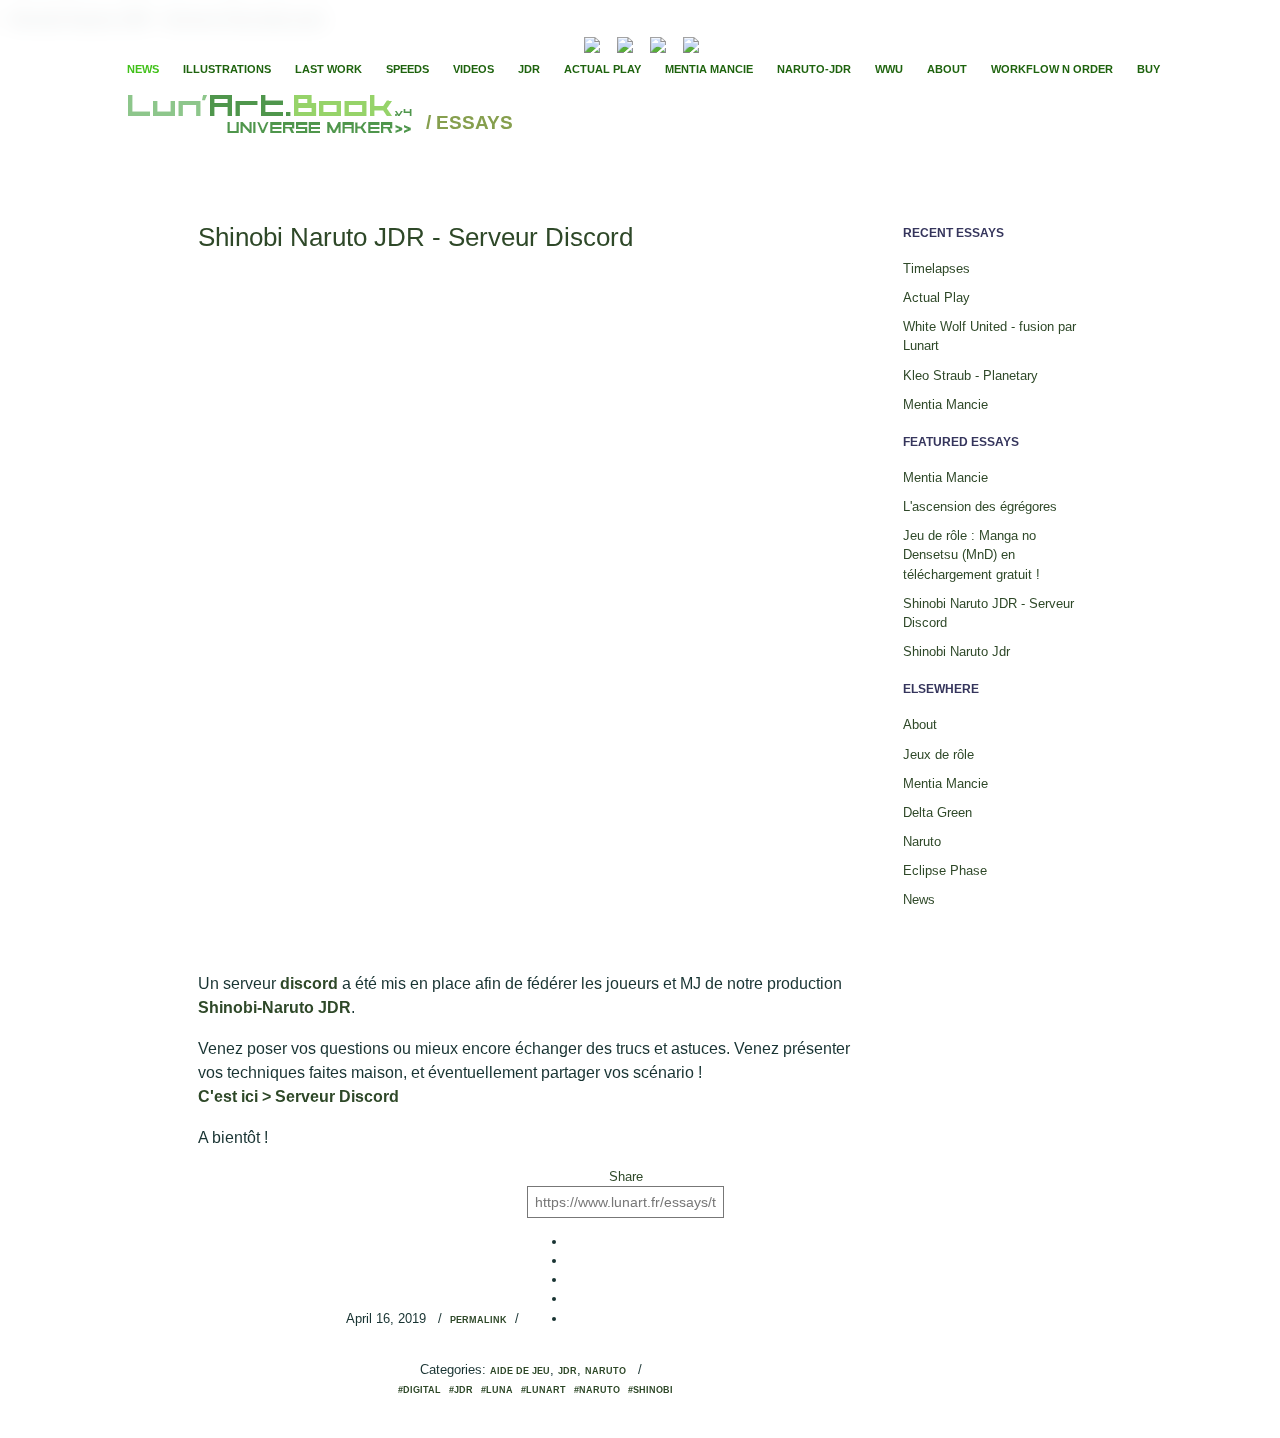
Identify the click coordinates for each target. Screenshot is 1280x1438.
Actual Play (602, 69)
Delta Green (937, 812)
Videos (473, 69)
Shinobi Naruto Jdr (956, 651)
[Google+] (778, 43)
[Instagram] (691, 42)
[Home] (272, 123)
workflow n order (1052, 69)
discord (311, 983)
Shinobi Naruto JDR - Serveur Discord (415, 237)
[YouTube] (721, 42)
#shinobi (650, 1390)
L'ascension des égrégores (980, 506)
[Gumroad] (592, 42)
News (143, 69)
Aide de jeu (520, 1371)
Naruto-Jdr (814, 69)
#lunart (543, 1390)
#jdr (461, 1390)
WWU (889, 69)
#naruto (597, 1390)
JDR (529, 69)
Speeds (407, 69)
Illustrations (227, 69)
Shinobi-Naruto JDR (274, 1007)
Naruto (605, 1371)
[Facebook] (744, 43)
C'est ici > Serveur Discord (298, 1096)
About (947, 69)
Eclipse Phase (945, 870)
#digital (419, 1390)
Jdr (567, 1371)
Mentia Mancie (709, 69)
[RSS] (561, 42)
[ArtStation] (658, 42)
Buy (1148, 69)
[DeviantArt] (625, 42)
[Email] (538, 43)
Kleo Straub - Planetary (970, 375)
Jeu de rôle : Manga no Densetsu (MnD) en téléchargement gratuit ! (971, 554)
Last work (328, 69)
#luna (497, 1390)
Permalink (478, 1320)
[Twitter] (761, 43)
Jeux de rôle (938, 754)
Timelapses (936, 268)
